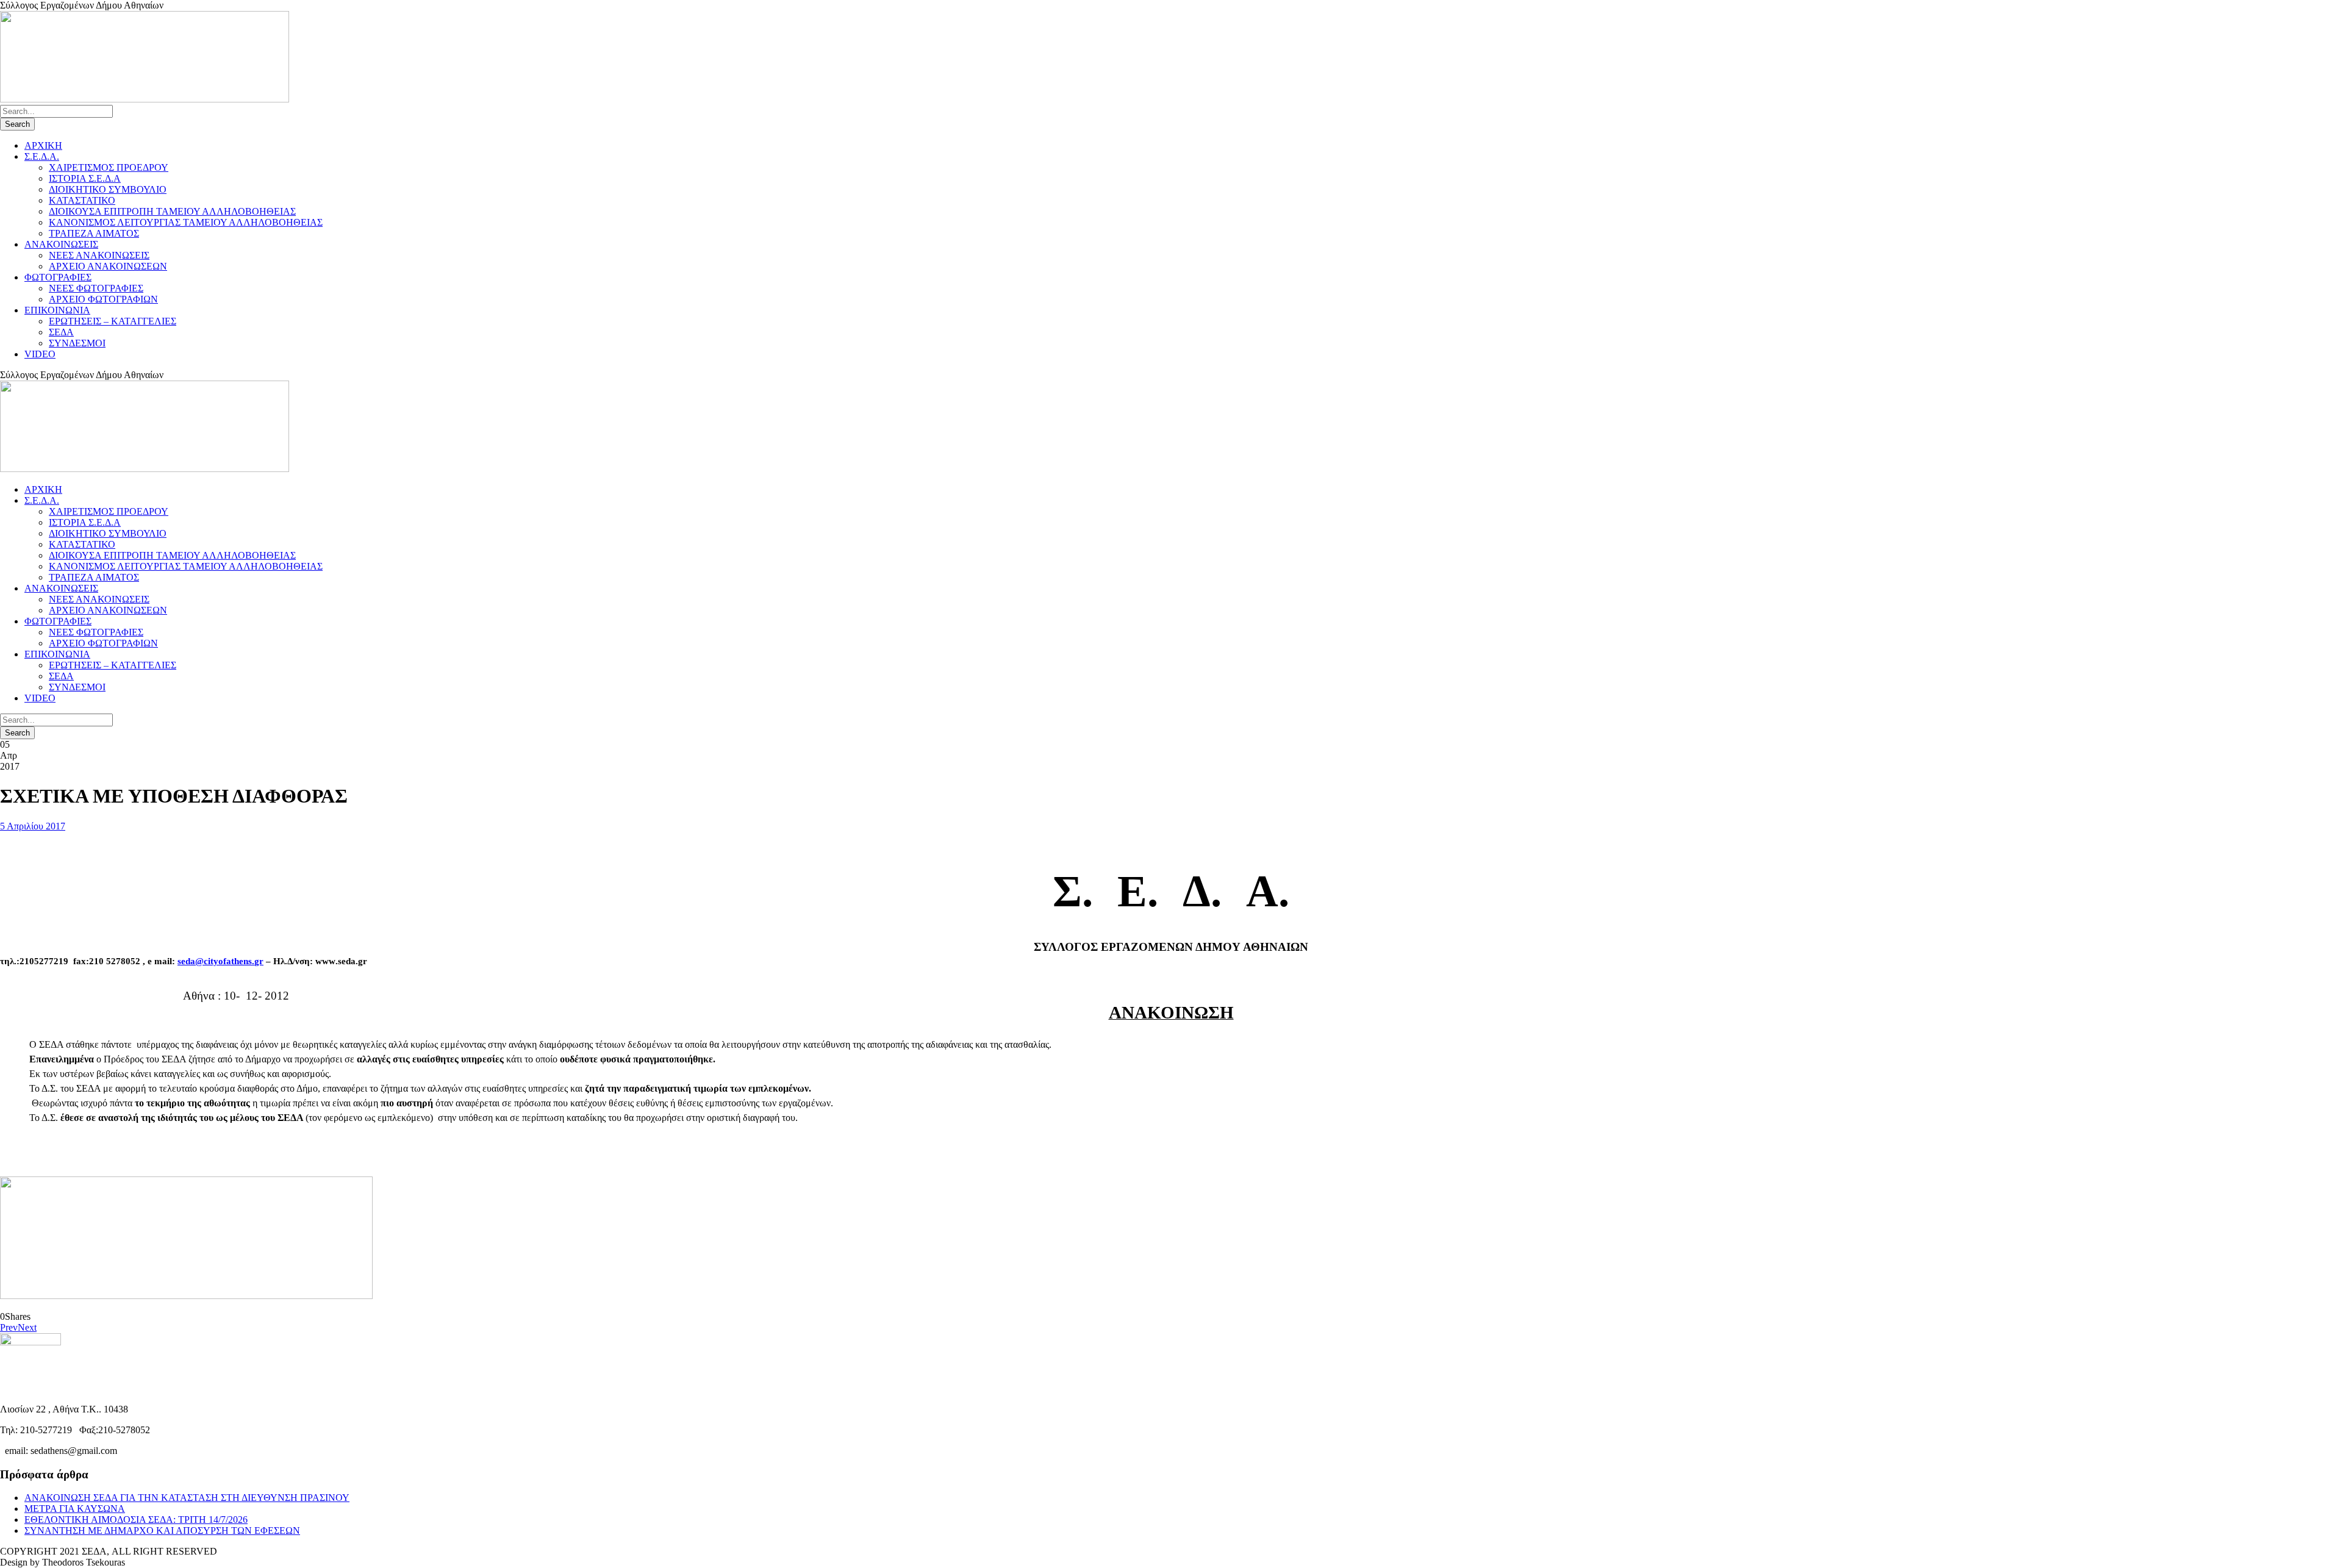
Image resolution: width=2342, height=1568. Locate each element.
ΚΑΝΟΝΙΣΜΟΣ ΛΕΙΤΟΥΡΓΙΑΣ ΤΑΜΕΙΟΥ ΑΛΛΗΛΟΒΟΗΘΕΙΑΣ (186, 222)
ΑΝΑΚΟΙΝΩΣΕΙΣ (61, 244)
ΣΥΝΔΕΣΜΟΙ (77, 343)
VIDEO (40, 354)
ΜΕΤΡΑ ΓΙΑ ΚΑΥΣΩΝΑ (75, 1509)
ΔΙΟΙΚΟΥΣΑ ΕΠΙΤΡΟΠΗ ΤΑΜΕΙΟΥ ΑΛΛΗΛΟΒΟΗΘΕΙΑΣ (172, 211)
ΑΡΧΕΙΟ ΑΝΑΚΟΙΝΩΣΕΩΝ (108, 266)
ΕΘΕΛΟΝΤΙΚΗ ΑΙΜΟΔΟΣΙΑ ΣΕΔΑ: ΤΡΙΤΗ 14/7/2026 (136, 1520)
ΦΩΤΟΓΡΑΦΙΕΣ (58, 277)
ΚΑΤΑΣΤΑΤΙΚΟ (82, 200)
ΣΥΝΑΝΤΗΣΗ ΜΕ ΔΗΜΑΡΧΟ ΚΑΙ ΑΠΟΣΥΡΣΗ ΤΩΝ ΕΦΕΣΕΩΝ (162, 1530)
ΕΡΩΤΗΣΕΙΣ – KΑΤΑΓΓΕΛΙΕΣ (113, 321)
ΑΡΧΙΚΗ (43, 145)
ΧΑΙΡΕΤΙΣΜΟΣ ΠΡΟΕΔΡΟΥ (109, 167)
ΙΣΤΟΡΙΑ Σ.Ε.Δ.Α (85, 178)
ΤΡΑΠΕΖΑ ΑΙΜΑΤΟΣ (94, 233)
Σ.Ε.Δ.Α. (42, 156)
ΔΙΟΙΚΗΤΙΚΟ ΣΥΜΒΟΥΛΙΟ (108, 189)
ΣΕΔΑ (61, 332)
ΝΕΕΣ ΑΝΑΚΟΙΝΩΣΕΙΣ (99, 255)
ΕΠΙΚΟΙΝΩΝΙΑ (57, 310)
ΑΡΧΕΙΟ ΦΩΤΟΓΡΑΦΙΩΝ (103, 299)
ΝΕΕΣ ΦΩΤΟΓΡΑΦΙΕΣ (96, 288)
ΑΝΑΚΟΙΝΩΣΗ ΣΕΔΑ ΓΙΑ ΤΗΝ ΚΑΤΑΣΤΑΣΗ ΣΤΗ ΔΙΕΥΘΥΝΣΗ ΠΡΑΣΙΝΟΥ (187, 1498)
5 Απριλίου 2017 (33, 826)
